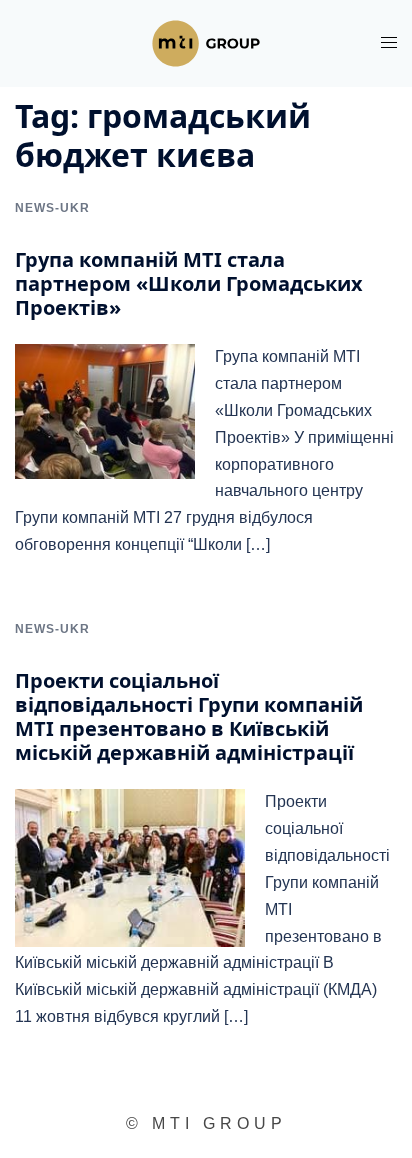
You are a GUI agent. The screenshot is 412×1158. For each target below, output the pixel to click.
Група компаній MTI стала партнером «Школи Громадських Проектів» (189, 283)
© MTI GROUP (206, 1123)
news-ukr (52, 208)
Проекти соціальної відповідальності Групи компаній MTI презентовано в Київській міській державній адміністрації (189, 716)
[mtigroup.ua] (205, 42)
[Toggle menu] (389, 42)
